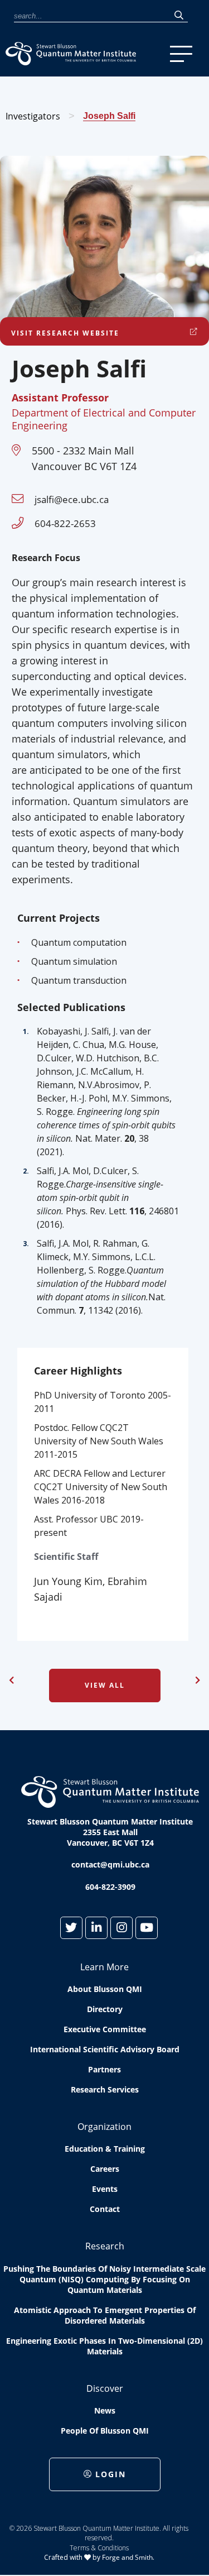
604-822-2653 (65, 523)
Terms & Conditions (99, 2548)
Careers (105, 2169)
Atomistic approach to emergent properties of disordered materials (105, 2315)
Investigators (33, 116)
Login (111, 2474)
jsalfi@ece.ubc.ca (72, 499)
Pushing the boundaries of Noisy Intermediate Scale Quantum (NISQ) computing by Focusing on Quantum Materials (104, 2279)
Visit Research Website (65, 333)
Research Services (105, 2089)
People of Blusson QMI (105, 2431)
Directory (105, 2009)
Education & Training (105, 2149)
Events (105, 2189)
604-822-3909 (110, 1887)
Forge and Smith (127, 2557)
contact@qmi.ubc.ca (110, 1864)
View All (105, 1685)
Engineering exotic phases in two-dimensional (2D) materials (104, 2346)
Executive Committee (105, 2029)
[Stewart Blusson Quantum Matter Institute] (85, 54)
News (105, 2410)
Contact (105, 2209)
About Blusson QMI (105, 1989)
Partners (104, 2069)
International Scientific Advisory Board (105, 2049)
